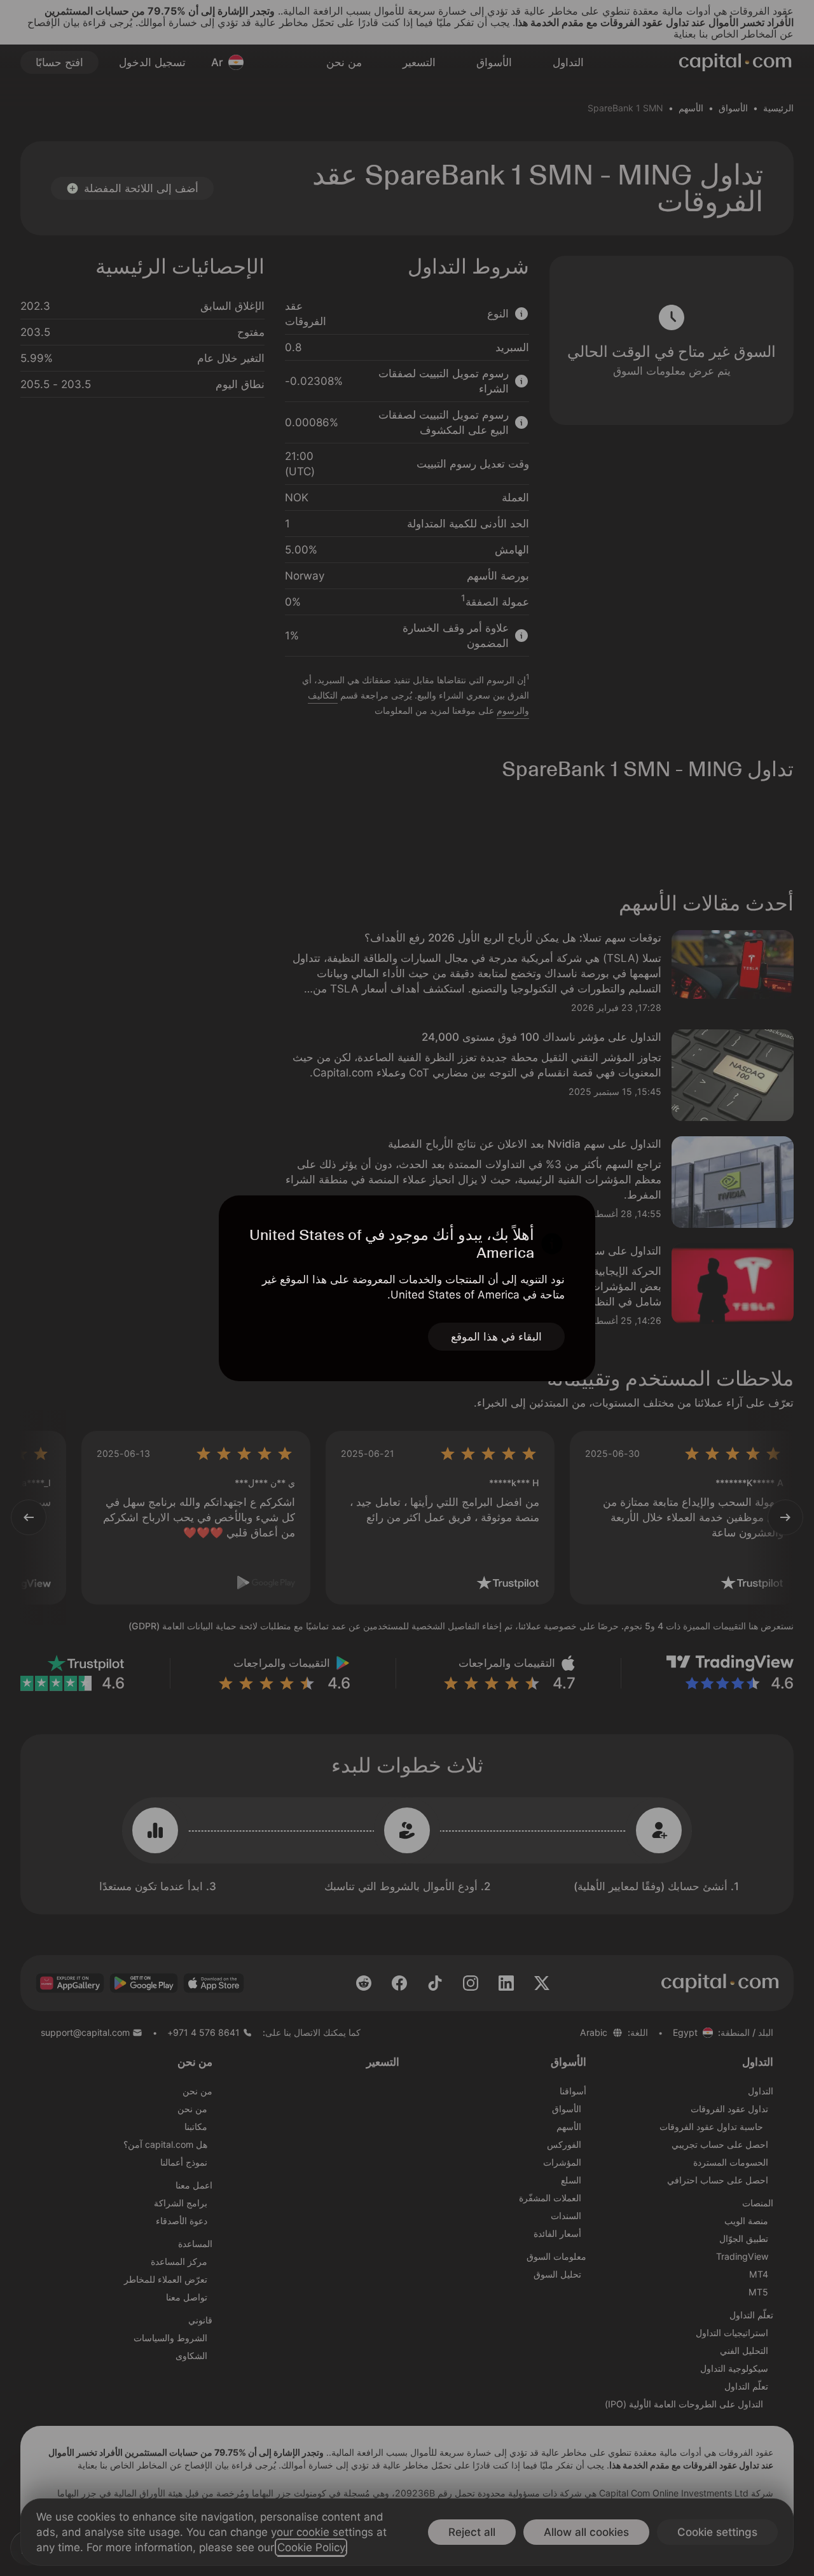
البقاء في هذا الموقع (496, 1337)
